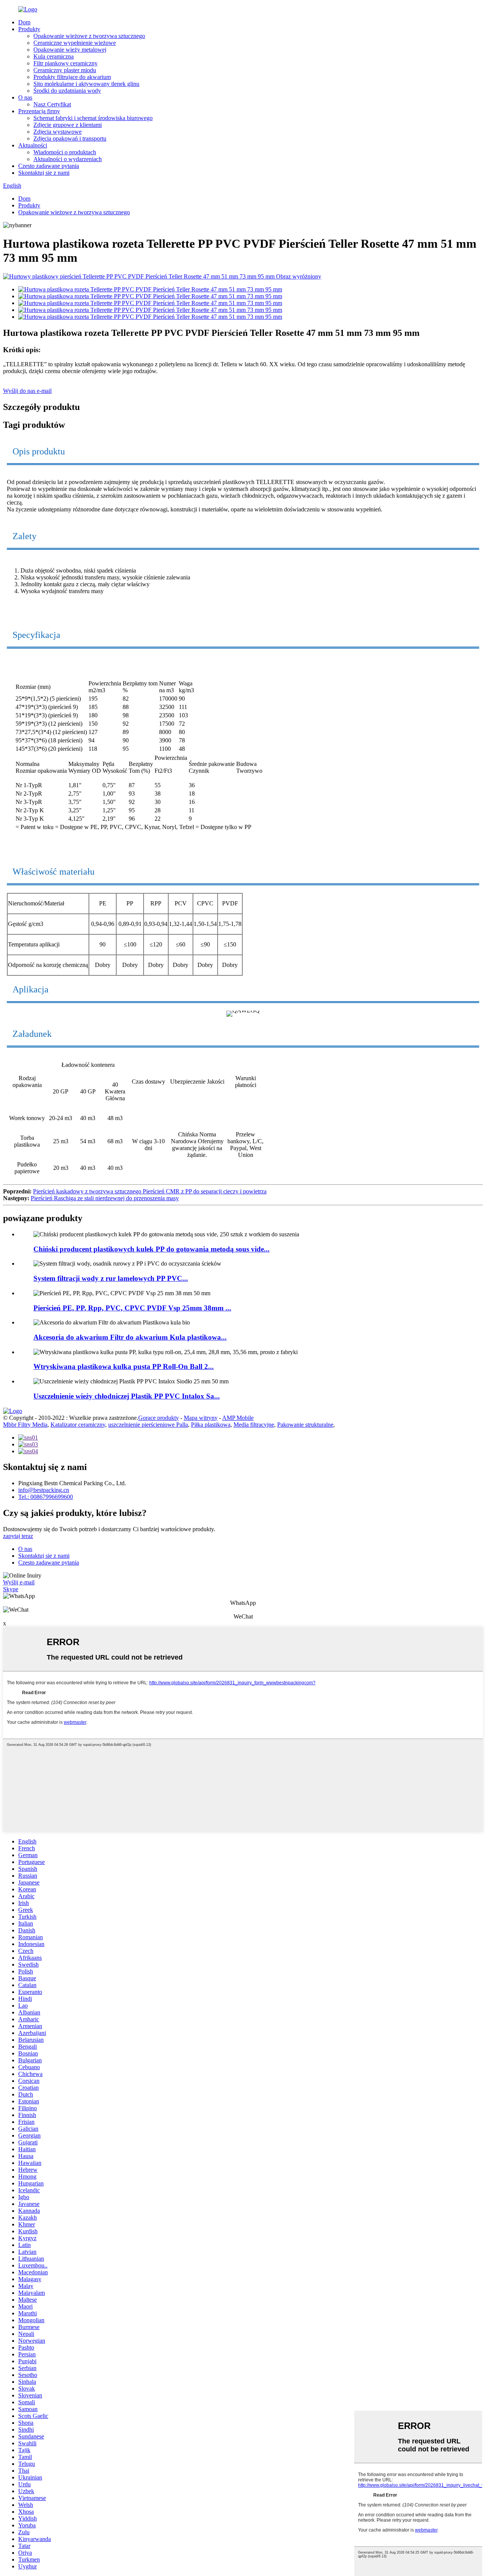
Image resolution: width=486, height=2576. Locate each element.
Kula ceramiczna (54, 56)
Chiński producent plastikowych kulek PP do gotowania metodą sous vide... (151, 1249)
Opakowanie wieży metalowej (70, 50)
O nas (25, 97)
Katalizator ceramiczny (78, 1425)
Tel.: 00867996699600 (46, 1497)
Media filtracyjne (254, 1425)
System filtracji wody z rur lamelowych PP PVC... (111, 1278)
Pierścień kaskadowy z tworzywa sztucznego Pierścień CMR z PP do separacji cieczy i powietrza (150, 1191)
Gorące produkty (159, 1418)
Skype (11, 1589)
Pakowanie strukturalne (305, 1425)
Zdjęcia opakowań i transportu (70, 138)
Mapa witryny (201, 1418)
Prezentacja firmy (39, 111)
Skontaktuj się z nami (44, 173)
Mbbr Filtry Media (25, 1425)
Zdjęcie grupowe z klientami (68, 125)
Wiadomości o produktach (65, 152)
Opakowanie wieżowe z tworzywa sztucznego (89, 36)
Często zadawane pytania (49, 166)
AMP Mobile (238, 1418)
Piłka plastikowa (211, 1425)
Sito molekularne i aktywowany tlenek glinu (86, 84)
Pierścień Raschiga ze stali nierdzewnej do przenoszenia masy (105, 1198)
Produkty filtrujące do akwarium (72, 77)
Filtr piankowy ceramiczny (65, 63)
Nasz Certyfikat (52, 104)
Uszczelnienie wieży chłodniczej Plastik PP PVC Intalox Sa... (127, 1396)
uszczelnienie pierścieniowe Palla (148, 1425)
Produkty (29, 29)
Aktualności (33, 145)
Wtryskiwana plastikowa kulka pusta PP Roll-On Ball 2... (124, 1366)
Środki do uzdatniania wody (67, 91)
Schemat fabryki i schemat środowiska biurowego (93, 118)
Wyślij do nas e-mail (27, 391)
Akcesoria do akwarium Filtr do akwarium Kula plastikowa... (130, 1337)
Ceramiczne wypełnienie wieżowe (75, 43)
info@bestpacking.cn (44, 1490)
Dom (24, 22)
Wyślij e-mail (19, 1582)
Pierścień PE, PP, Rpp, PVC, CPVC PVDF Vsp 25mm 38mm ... (132, 1308)
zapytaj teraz (18, 1536)
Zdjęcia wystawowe (58, 132)
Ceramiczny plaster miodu (65, 70)
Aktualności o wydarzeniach (68, 159)
